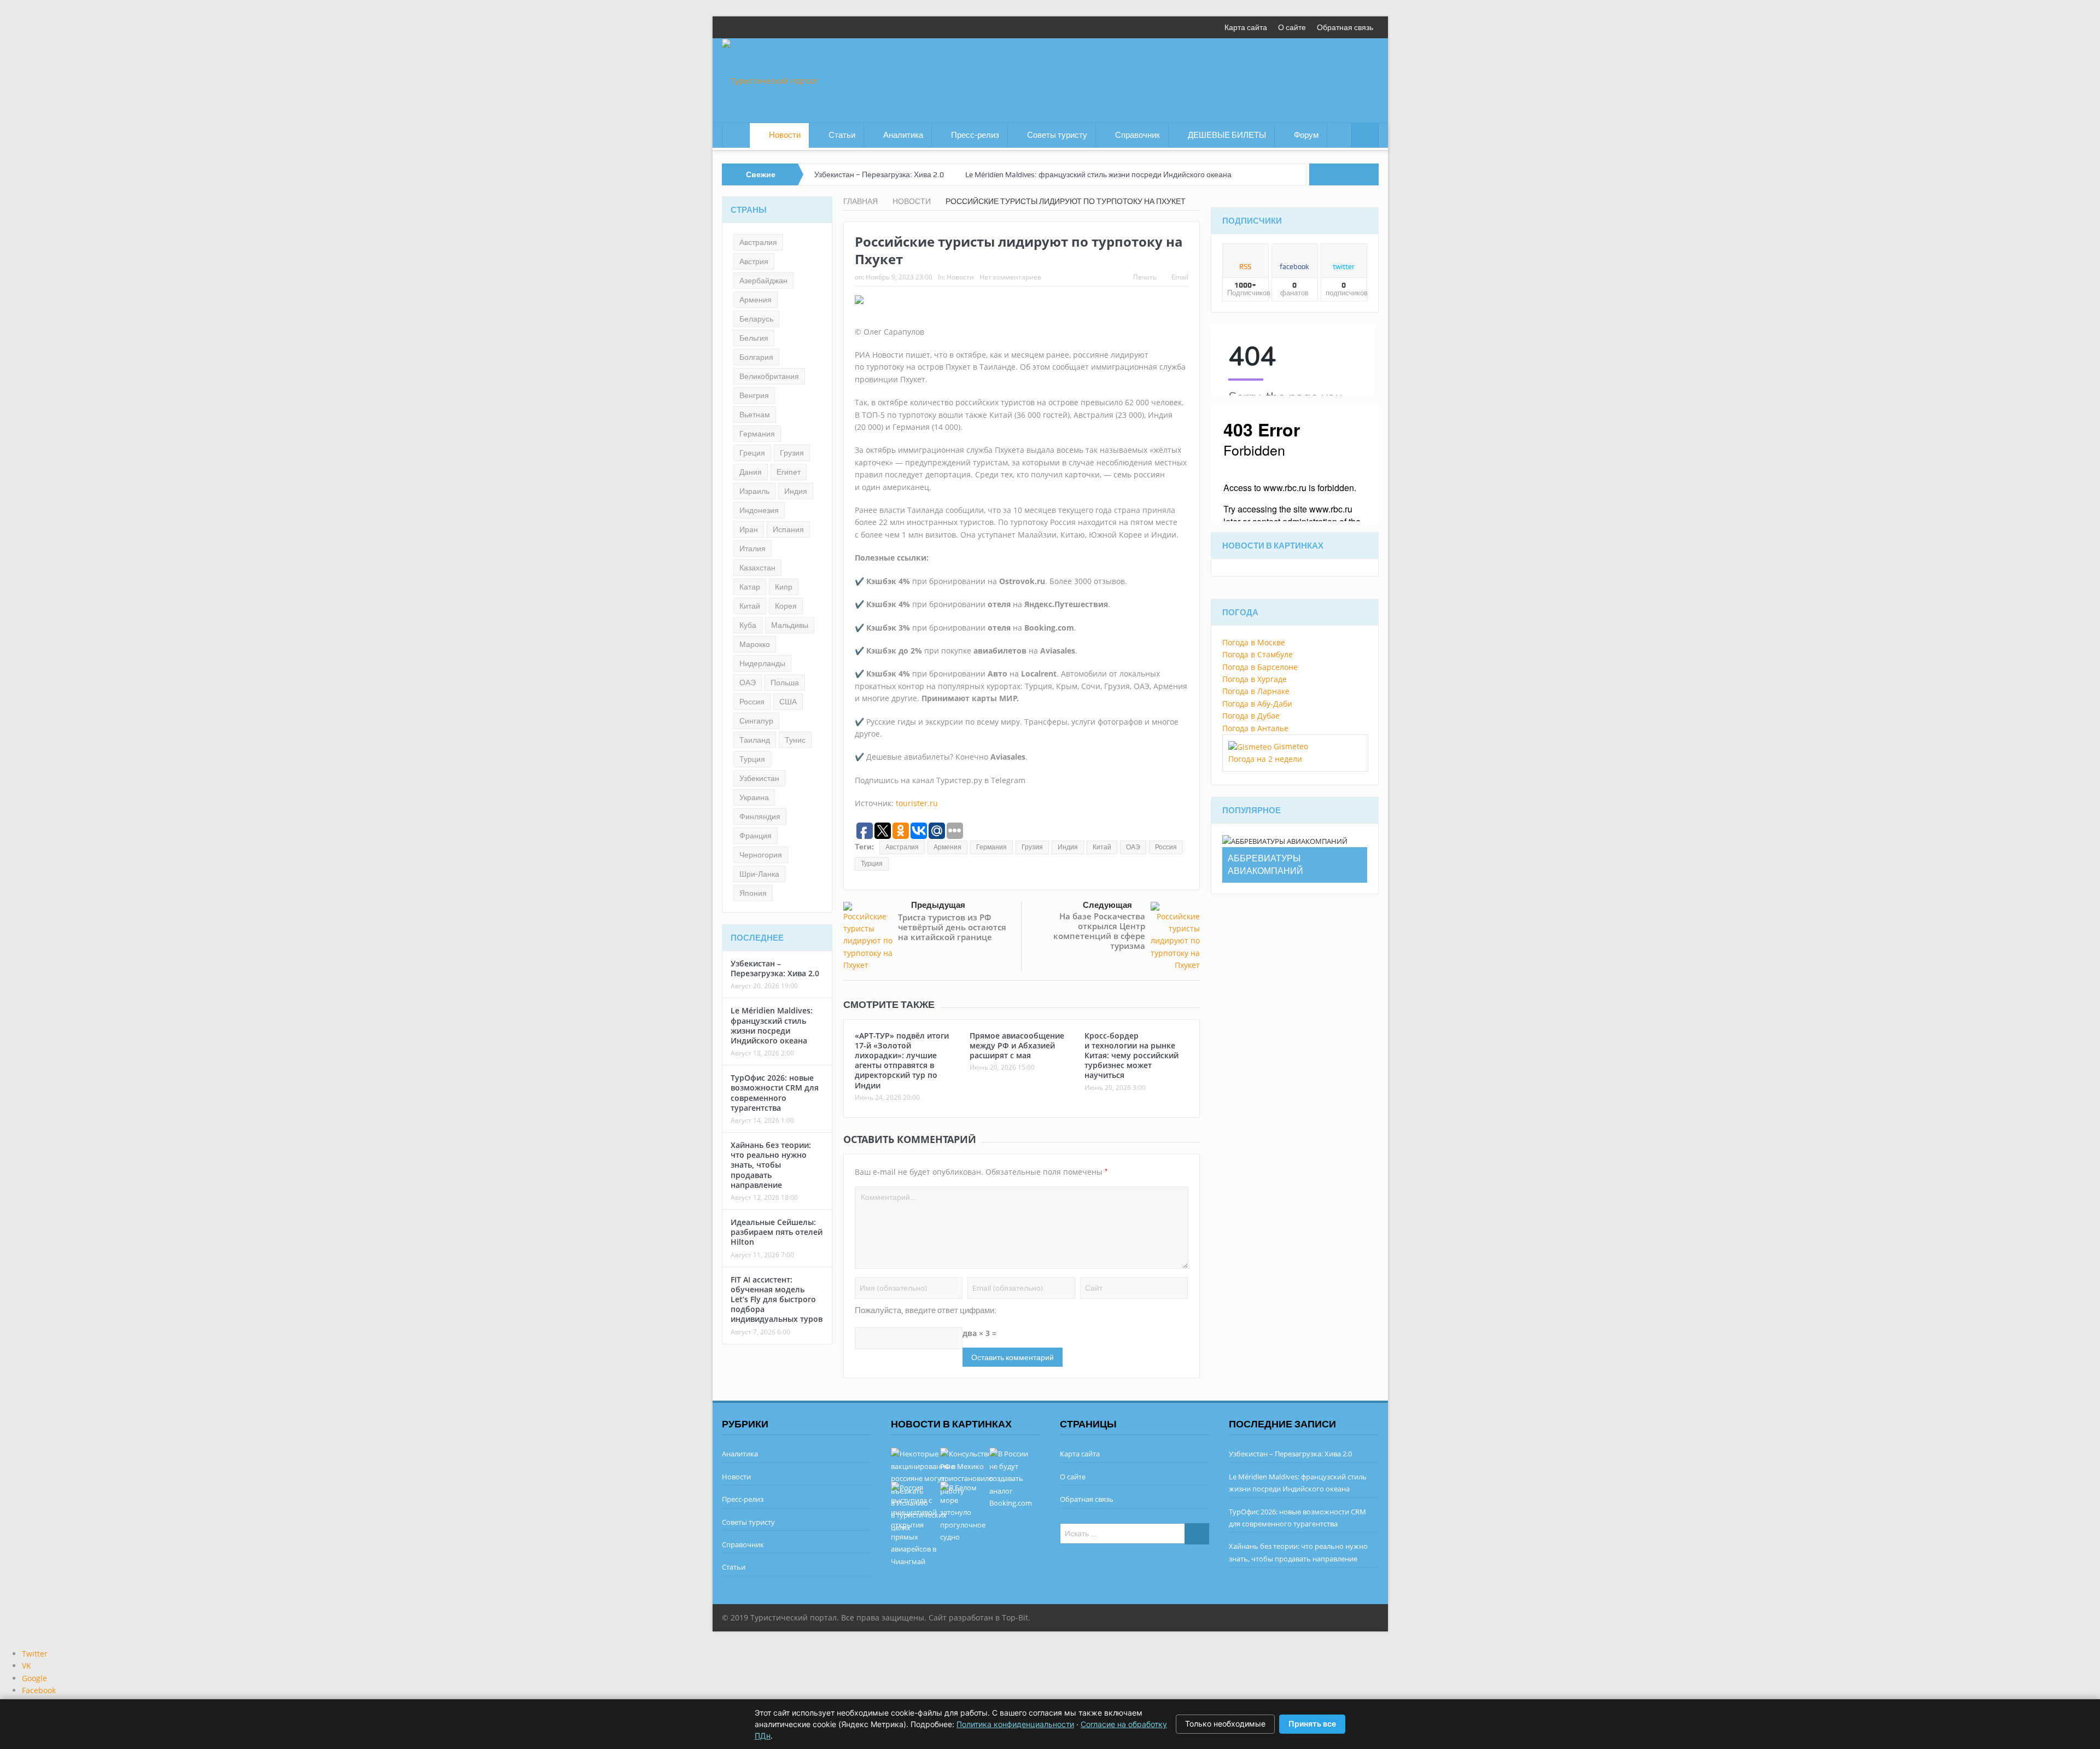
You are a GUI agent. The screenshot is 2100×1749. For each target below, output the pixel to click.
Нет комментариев (1010, 277)
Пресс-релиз (975, 135)
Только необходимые (1225, 1724)
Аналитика (903, 135)
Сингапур (756, 721)
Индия (1068, 847)
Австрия (754, 261)
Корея (786, 606)
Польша (785, 683)
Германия (991, 847)
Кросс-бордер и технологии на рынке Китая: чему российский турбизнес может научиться (1131, 1056)
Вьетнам (755, 415)
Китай (1102, 847)
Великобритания (769, 376)
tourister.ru (917, 803)
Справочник (1137, 135)
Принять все (1312, 1724)
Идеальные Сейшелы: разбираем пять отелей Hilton (777, 1232)
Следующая (1107, 905)
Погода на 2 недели (1265, 759)
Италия (752, 549)
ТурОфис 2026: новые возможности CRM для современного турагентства (775, 1093)
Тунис (795, 740)
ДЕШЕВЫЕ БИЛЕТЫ (1227, 135)
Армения (947, 847)
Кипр (784, 587)
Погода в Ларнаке (1256, 691)
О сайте (1292, 27)
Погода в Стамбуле (1258, 654)
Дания (751, 472)
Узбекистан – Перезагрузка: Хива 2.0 (879, 174)
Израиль (754, 491)
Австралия (902, 847)
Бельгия (754, 338)
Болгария (756, 357)
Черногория (761, 855)
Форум (1306, 135)
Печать (1145, 277)
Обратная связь (1345, 27)
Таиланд (755, 740)
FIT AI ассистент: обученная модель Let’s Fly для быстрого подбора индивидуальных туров (777, 1299)
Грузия (1032, 847)
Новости (785, 135)
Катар (750, 587)
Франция (756, 836)
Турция (872, 864)
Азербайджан (763, 281)
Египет (789, 472)
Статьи (842, 135)
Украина (754, 797)
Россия (1166, 847)
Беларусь (756, 319)
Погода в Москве (1254, 642)
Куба (748, 625)
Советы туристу (1057, 135)
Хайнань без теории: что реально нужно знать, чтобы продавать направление (771, 1165)
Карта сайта (1246, 27)
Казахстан (757, 568)
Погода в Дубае (1251, 716)
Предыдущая (938, 905)
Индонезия (759, 510)
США (788, 702)
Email (1180, 277)
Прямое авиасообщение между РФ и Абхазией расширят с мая (1017, 1045)
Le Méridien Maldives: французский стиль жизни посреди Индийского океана (1098, 174)
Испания (788, 529)
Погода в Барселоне (1260, 667)
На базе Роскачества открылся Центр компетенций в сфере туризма (1099, 931)
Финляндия (760, 817)
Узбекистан (759, 778)
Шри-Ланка (759, 874)
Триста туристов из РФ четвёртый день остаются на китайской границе (952, 927)
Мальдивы (790, 625)
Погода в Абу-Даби (1257, 704)
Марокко (755, 644)
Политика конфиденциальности (1015, 1724)
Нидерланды (762, 663)
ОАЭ (1133, 847)
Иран (749, 529)
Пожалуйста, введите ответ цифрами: (926, 1310)
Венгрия (754, 395)
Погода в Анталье (1255, 728)
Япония (753, 893)
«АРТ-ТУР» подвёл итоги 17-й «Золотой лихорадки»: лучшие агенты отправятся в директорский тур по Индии (902, 1060)
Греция (752, 453)
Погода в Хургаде (1255, 679)
